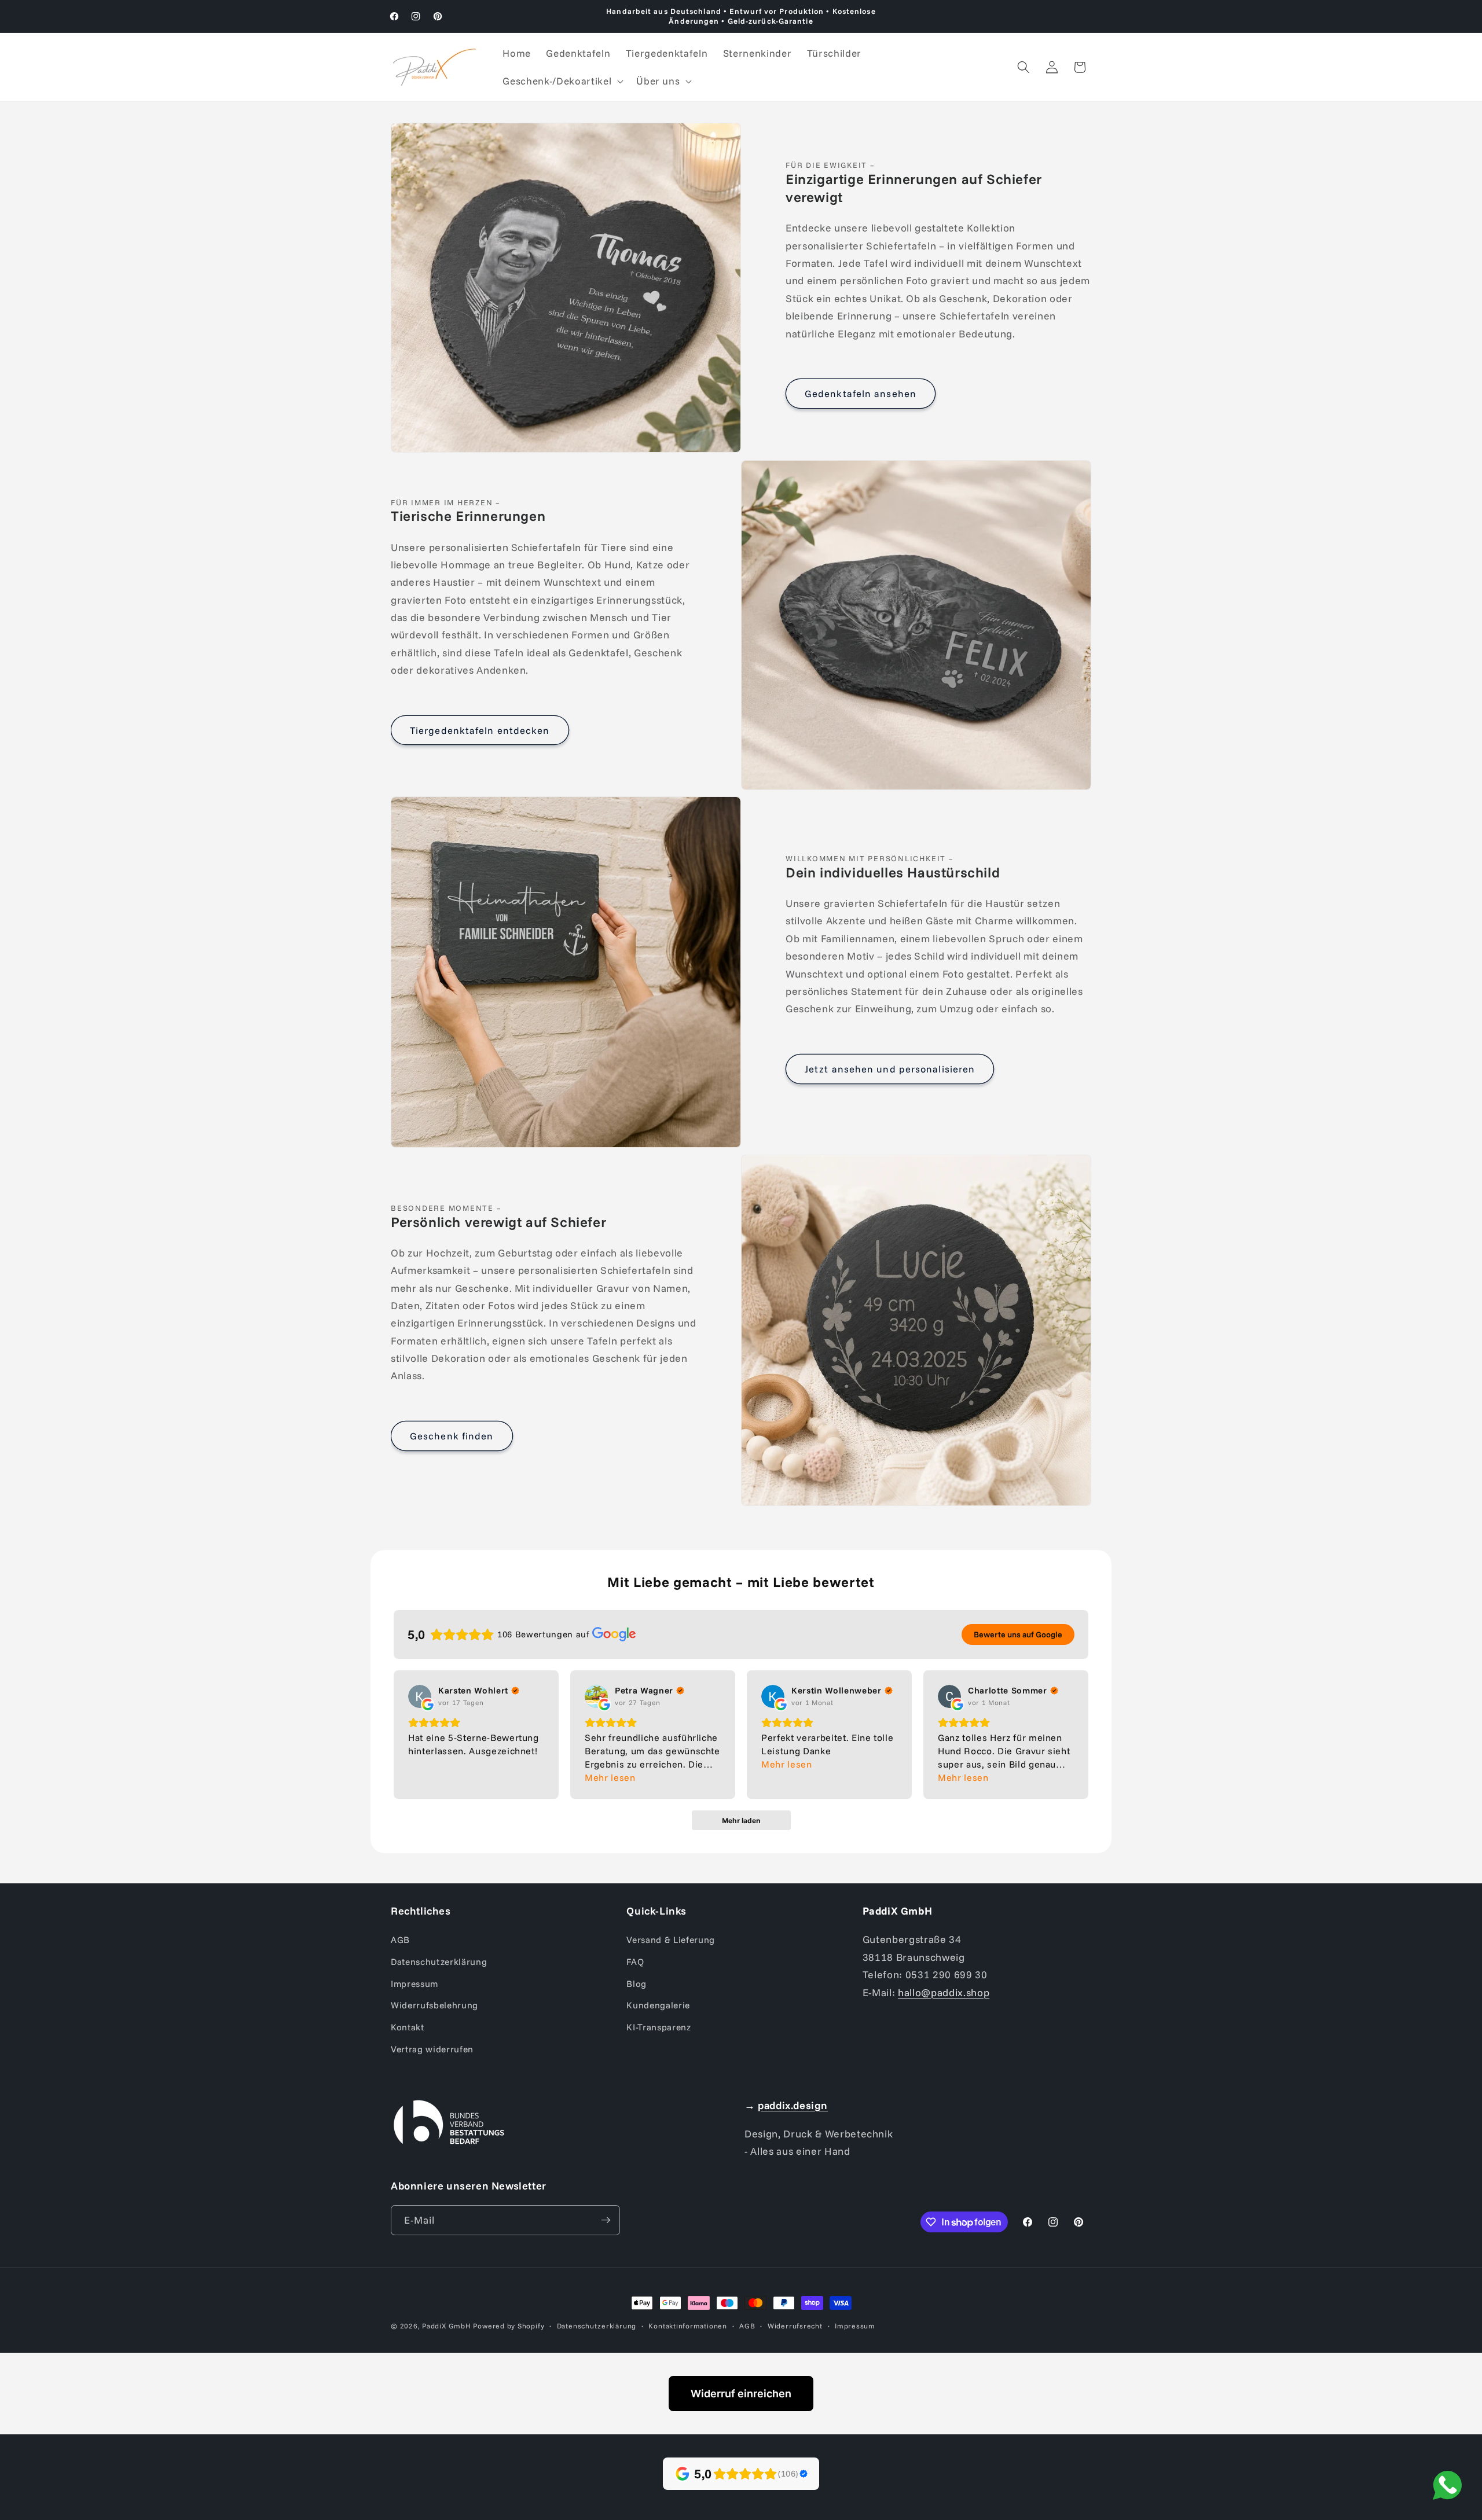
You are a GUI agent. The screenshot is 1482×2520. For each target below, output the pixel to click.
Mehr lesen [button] (610, 1777)
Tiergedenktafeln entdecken (480, 730)
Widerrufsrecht (795, 2326)
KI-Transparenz (659, 2027)
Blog (637, 1984)
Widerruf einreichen (741, 2394)
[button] (562, 81)
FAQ (635, 1962)
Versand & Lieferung (671, 1940)
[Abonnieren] (606, 2220)
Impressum (414, 1984)
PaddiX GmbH (446, 2326)
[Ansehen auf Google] (420, 1696)
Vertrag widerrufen (432, 2049)
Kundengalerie (658, 2005)
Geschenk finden (452, 1436)
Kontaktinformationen (687, 2326)
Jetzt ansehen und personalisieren (890, 1069)
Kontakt (408, 2027)
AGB (400, 1940)
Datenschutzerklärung (439, 1962)
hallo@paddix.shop (944, 1992)
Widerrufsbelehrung (434, 2005)
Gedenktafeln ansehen (861, 393)
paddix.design (793, 2105)
